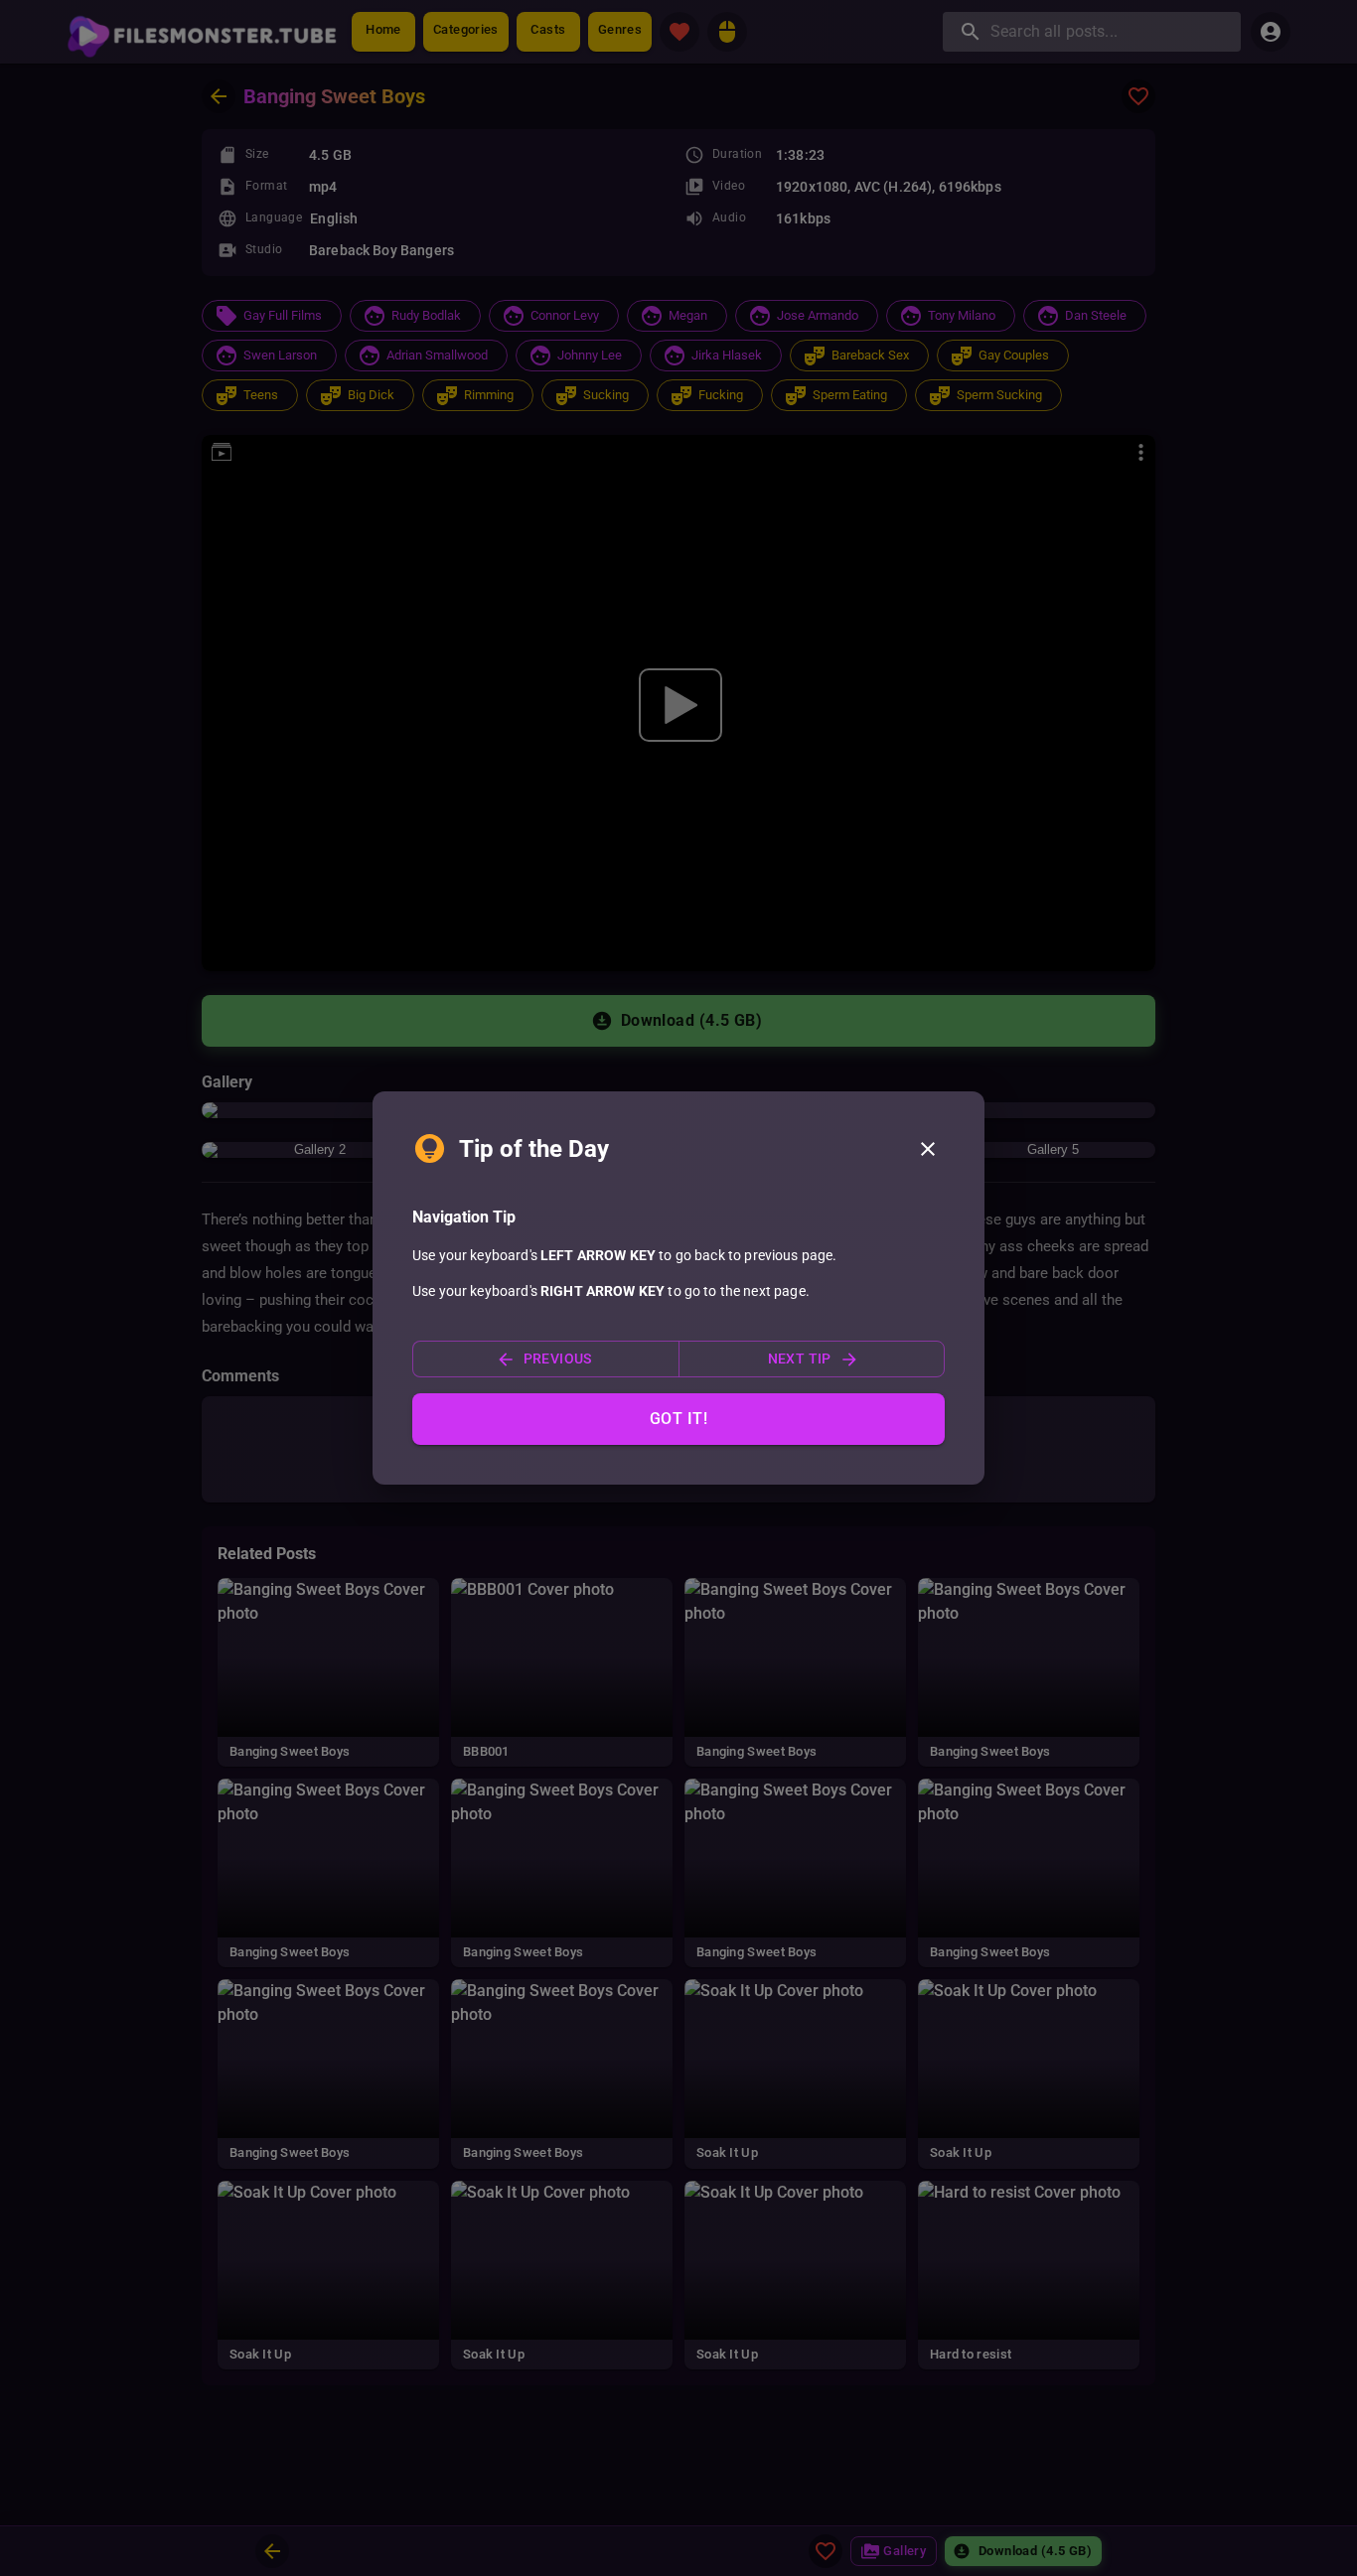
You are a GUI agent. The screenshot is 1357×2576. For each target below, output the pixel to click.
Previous (558, 1359)
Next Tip (800, 1359)
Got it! (678, 1419)
